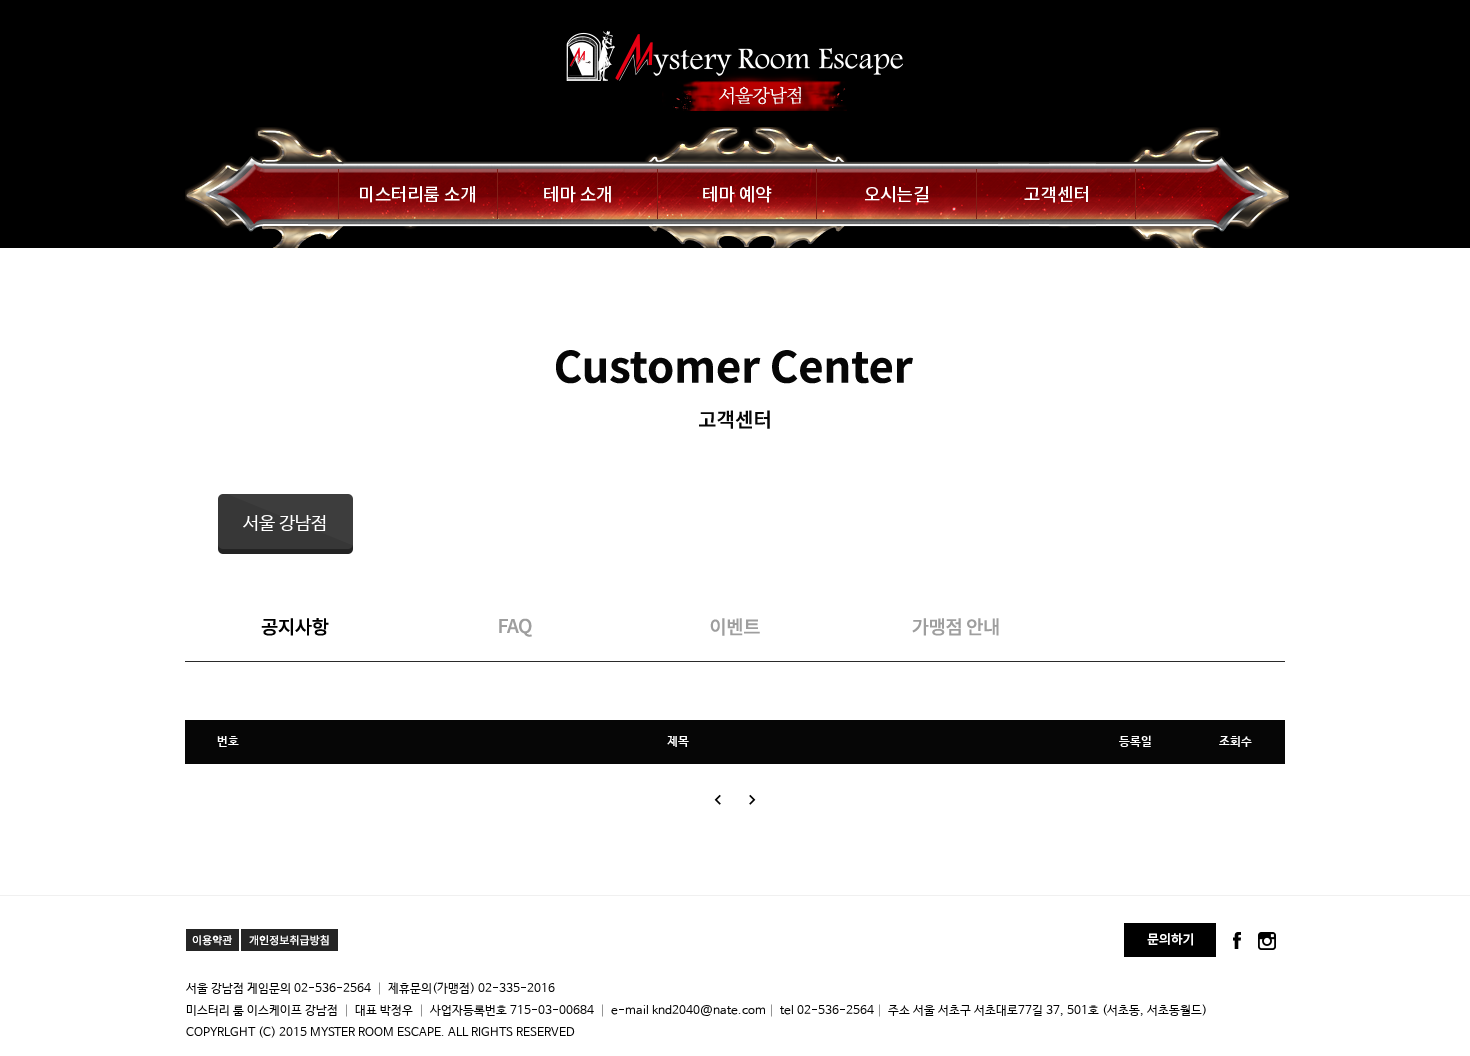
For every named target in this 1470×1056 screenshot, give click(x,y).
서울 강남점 (285, 524)
